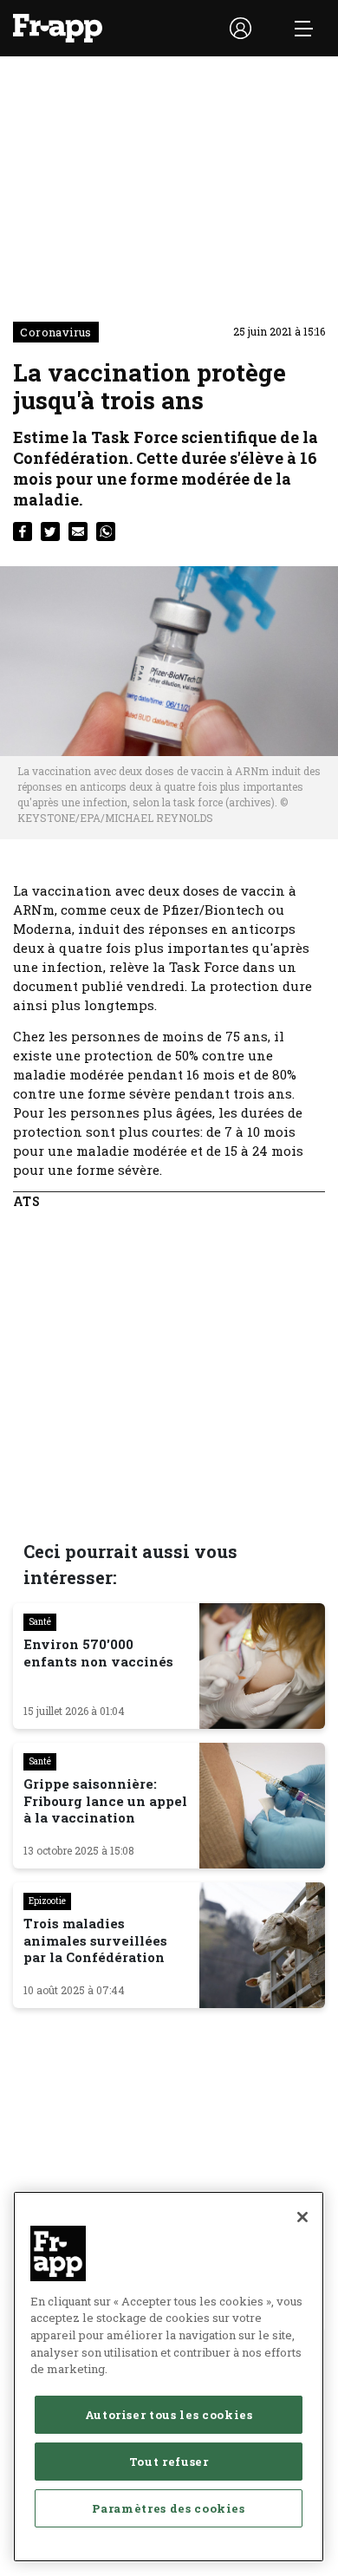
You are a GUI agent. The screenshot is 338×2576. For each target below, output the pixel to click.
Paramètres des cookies (168, 2508)
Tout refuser (169, 2462)
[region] (169, 2377)
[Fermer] (302, 2217)
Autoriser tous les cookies (169, 2415)
